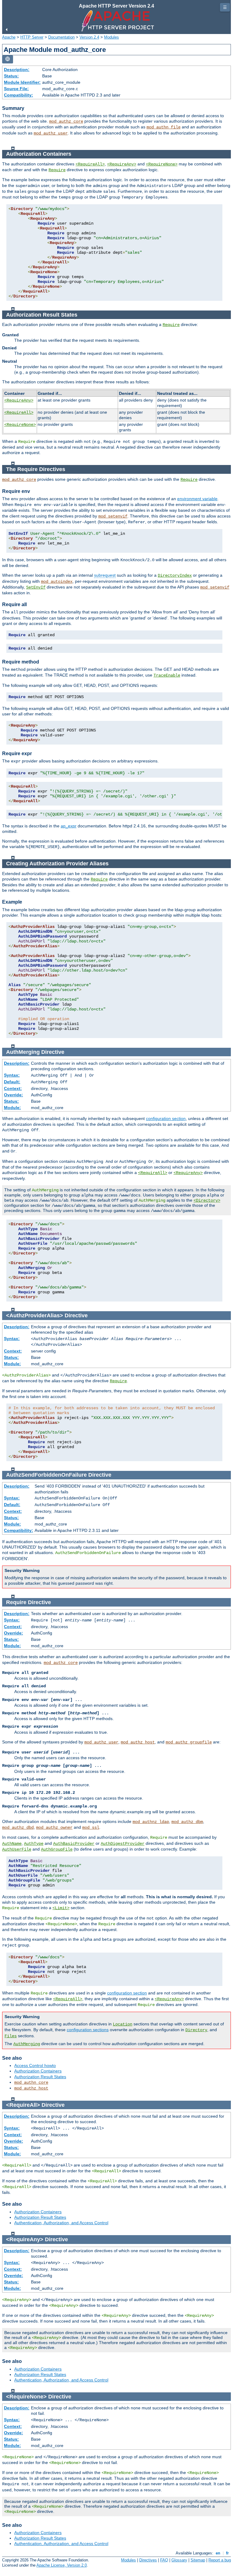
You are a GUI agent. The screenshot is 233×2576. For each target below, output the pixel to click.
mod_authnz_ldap (151, 1822)
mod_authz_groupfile (189, 1742)
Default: (12, 1082)
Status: (11, 76)
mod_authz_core (66, 121)
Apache (9, 37)
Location (123, 2024)
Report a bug (220, 2560)
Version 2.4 (89, 37)
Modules (111, 37)
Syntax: (12, 1075)
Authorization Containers (38, 2071)
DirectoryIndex (175, 575)
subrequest (105, 575)
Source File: (16, 89)
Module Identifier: (22, 82)
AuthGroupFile (57, 1849)
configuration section (166, 1118)
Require (57, 170)
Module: (12, 1108)
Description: (17, 70)
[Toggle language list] (8, 59)
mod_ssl (91, 1828)
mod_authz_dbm (187, 1822)
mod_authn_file (164, 127)
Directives (148, 2560)
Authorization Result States (40, 2077)
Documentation (61, 37)
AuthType (34, 1844)
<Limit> (61, 1908)
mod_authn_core (31, 2082)
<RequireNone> (162, 164)
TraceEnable (167, 675)
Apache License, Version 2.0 (62, 2565)
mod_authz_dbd (18, 1828)
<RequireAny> (122, 164)
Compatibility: (19, 95)
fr (227, 2553)
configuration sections (88, 2030)
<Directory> (207, 1200)
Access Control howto (35, 2065)
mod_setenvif (113, 516)
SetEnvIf (36, 587)
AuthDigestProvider (123, 1844)
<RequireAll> (90, 164)
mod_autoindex (57, 582)
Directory (196, 2030)
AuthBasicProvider (74, 1844)
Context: (13, 1088)
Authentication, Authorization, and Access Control (61, 2223)
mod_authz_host (138, 1742)
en (218, 2553)
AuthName (12, 1844)
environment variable (197, 499)
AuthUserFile (17, 1849)
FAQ (164, 2560)
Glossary (179, 2560)
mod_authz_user (51, 133)
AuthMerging (27, 2044)
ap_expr (69, 826)
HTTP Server (32, 37)
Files (11, 2036)
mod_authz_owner (54, 1828)
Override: (14, 1095)
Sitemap (198, 2560)
